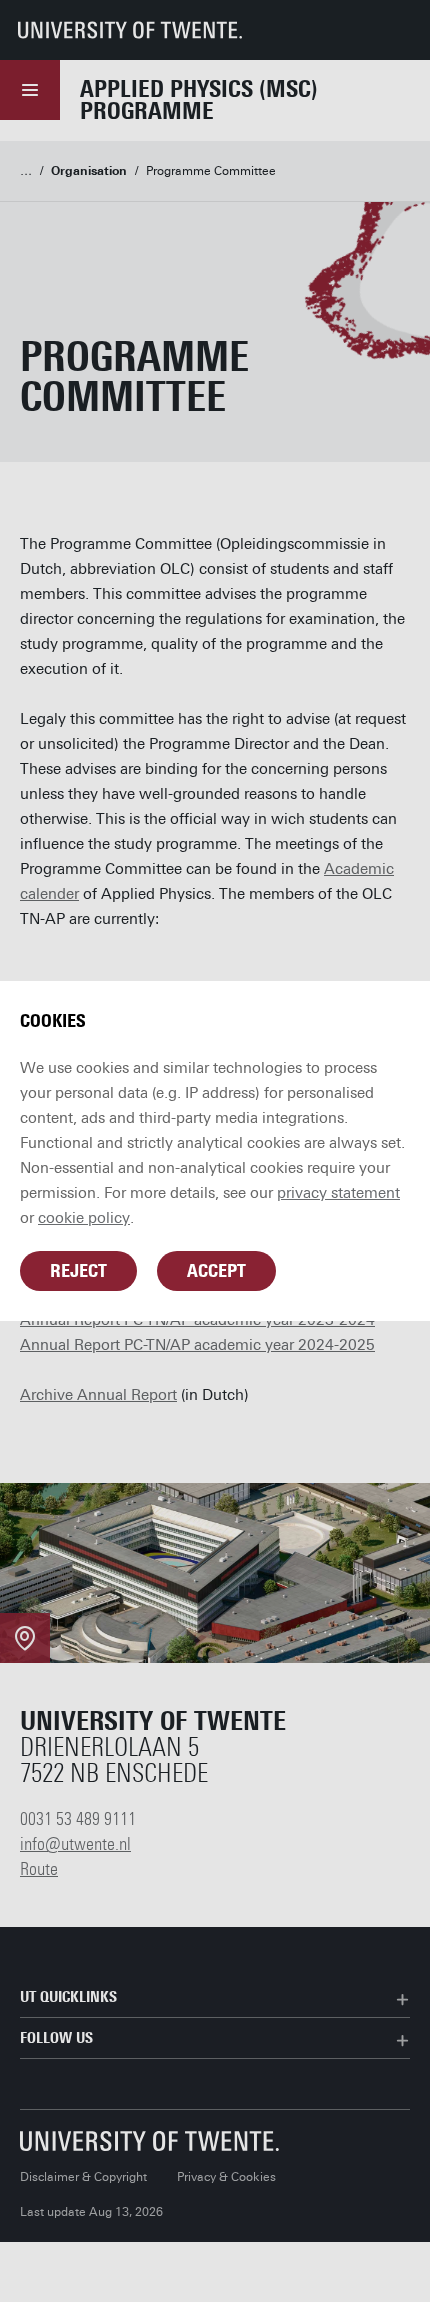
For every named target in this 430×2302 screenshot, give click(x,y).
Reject (78, 1271)
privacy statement (338, 1193)
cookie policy (84, 1218)
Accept (216, 1271)
